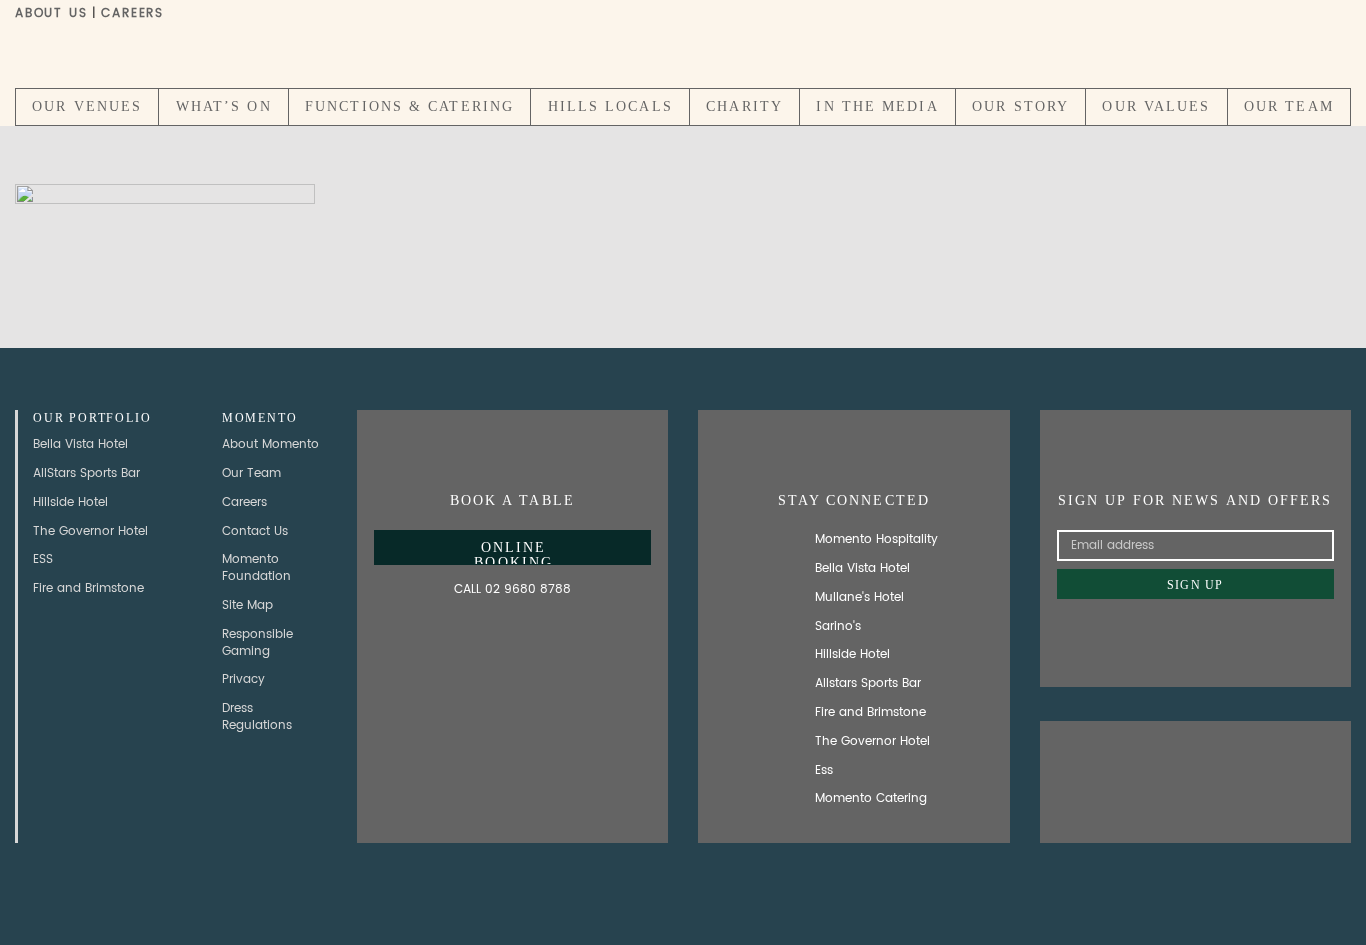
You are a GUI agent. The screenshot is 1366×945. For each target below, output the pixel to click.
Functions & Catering (409, 106)
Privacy (243, 679)
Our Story (1020, 106)
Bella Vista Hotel (80, 444)
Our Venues (87, 106)
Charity (744, 106)
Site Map (247, 605)
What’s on (224, 106)
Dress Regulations (257, 717)
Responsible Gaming (257, 643)
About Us (51, 14)
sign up (1195, 585)
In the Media (877, 106)
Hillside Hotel (70, 502)
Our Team (1289, 106)
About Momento (270, 444)
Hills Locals (610, 106)
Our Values (1156, 106)
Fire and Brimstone (88, 588)
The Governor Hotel (90, 531)
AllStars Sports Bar (86, 473)
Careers (132, 14)
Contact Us (255, 531)
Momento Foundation (256, 568)
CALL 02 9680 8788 (512, 589)
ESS (43, 559)
